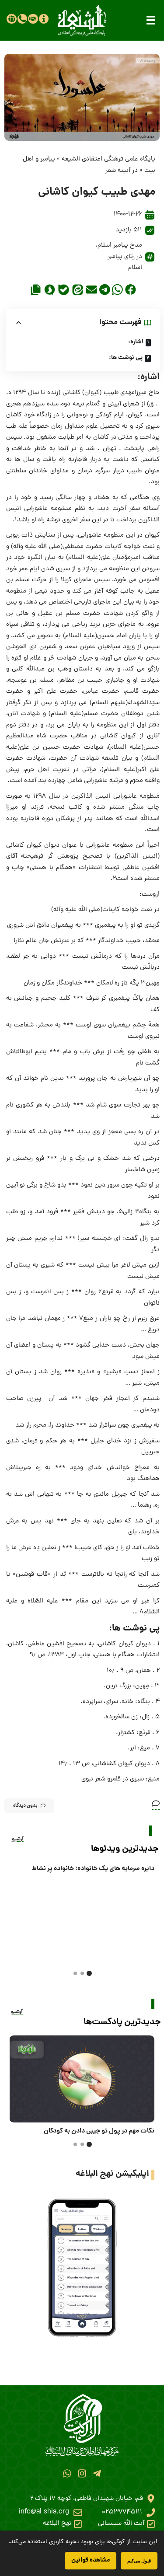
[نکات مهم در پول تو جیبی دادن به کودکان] (82, 2079)
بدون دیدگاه (25, 1806)
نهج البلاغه (57, 2524)
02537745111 (122, 2512)
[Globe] (11, 19)
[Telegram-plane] (97, 2473)
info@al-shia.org (44, 2512)
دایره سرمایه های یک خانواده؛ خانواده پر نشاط (93, 1869)
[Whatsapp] (67, 2473)
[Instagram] (82, 2473)
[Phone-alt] (22, 19)
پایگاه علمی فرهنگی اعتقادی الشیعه (108, 159)
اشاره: (136, 342)
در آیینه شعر (122, 171)
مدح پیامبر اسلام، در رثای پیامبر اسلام (119, 257)
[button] (151, 20)
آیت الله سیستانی (121, 2524)
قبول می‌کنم (139, 2560)
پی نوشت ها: (126, 358)
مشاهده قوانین (91, 2560)
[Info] (44, 19)
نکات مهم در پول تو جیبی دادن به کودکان (99, 2131)
